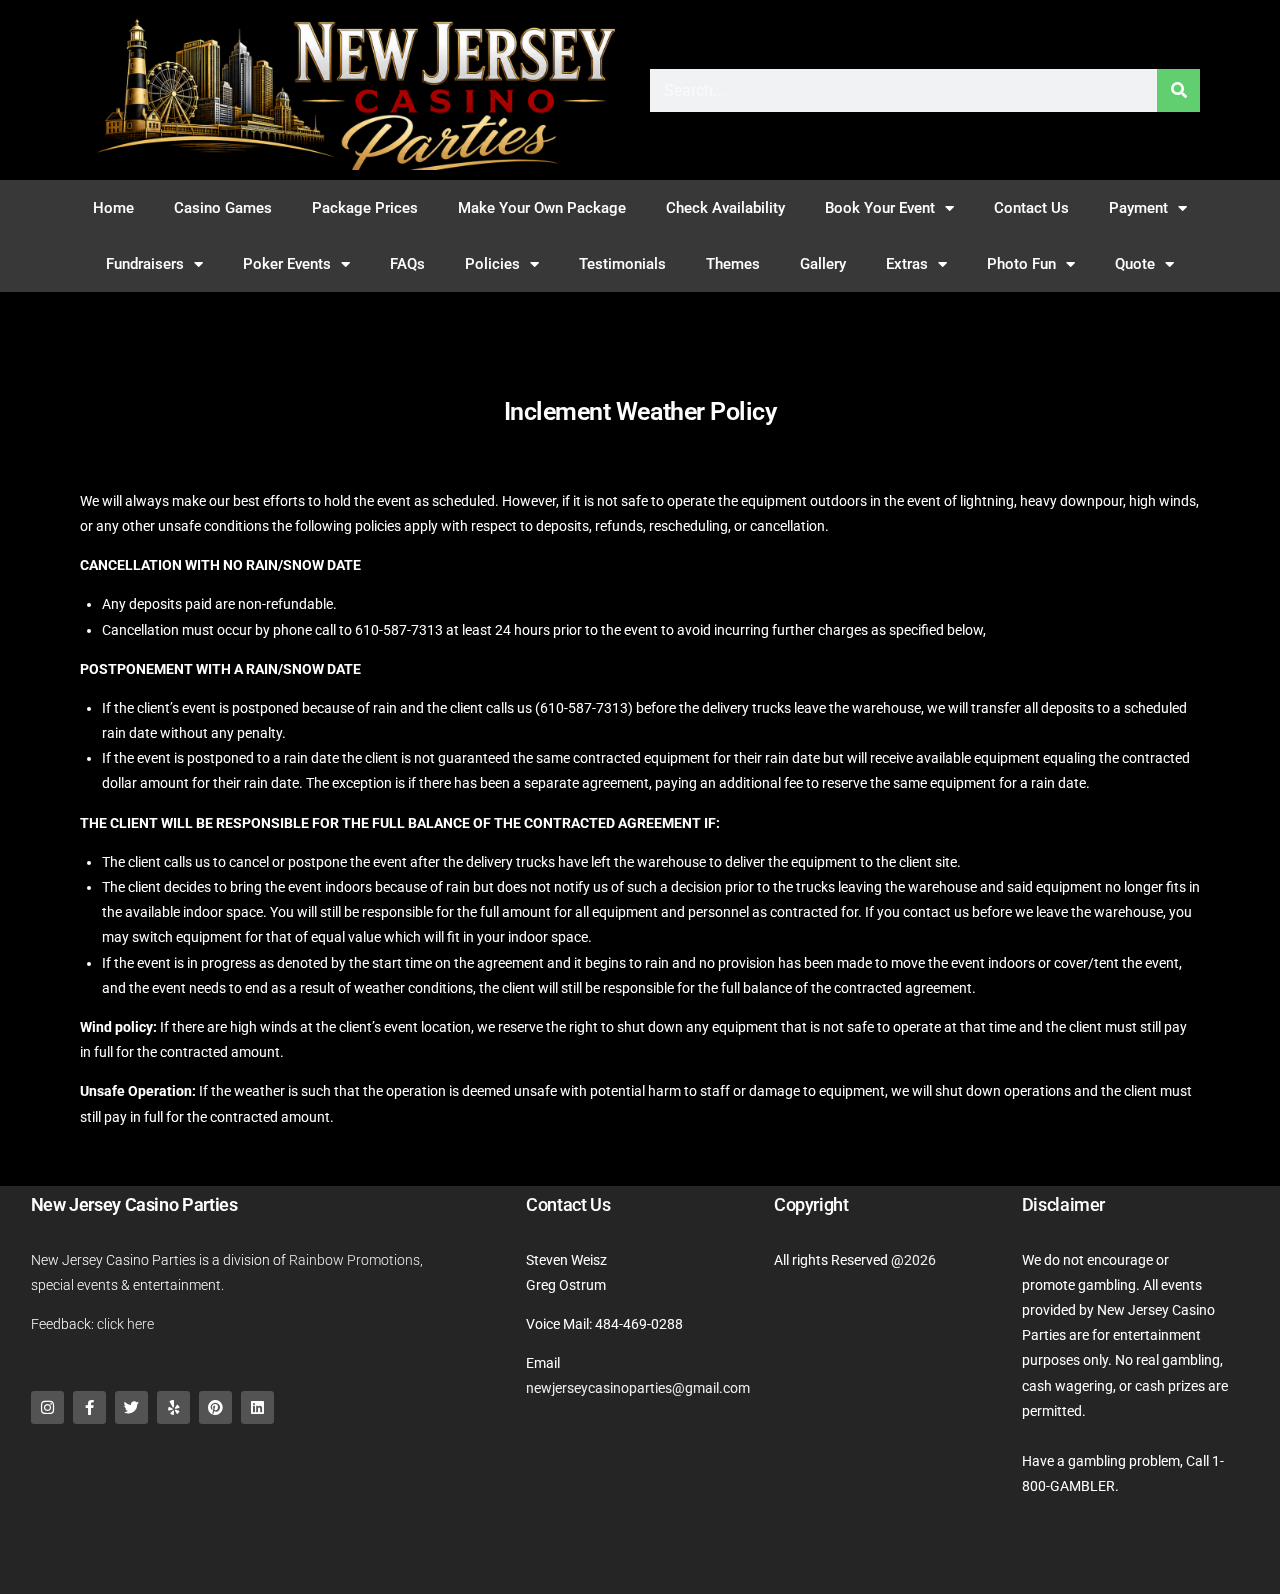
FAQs (407, 264)
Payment (1138, 208)
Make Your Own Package (542, 208)
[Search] (1178, 90)
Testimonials (622, 264)
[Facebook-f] (89, 1407)
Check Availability (725, 208)
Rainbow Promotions (354, 1260)
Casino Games (223, 208)
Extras (907, 264)
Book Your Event (880, 208)
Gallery (823, 264)
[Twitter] (131, 1407)
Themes (733, 264)
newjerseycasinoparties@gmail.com (638, 1388)
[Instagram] (47, 1407)
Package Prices (365, 208)
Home (113, 208)
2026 (920, 1260)
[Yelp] (173, 1407)
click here (125, 1324)
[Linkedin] (257, 1407)
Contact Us (1031, 208)
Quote (1135, 264)
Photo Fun (1021, 264)
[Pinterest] (215, 1407)
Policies (492, 264)
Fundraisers (145, 264)
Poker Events (287, 264)
